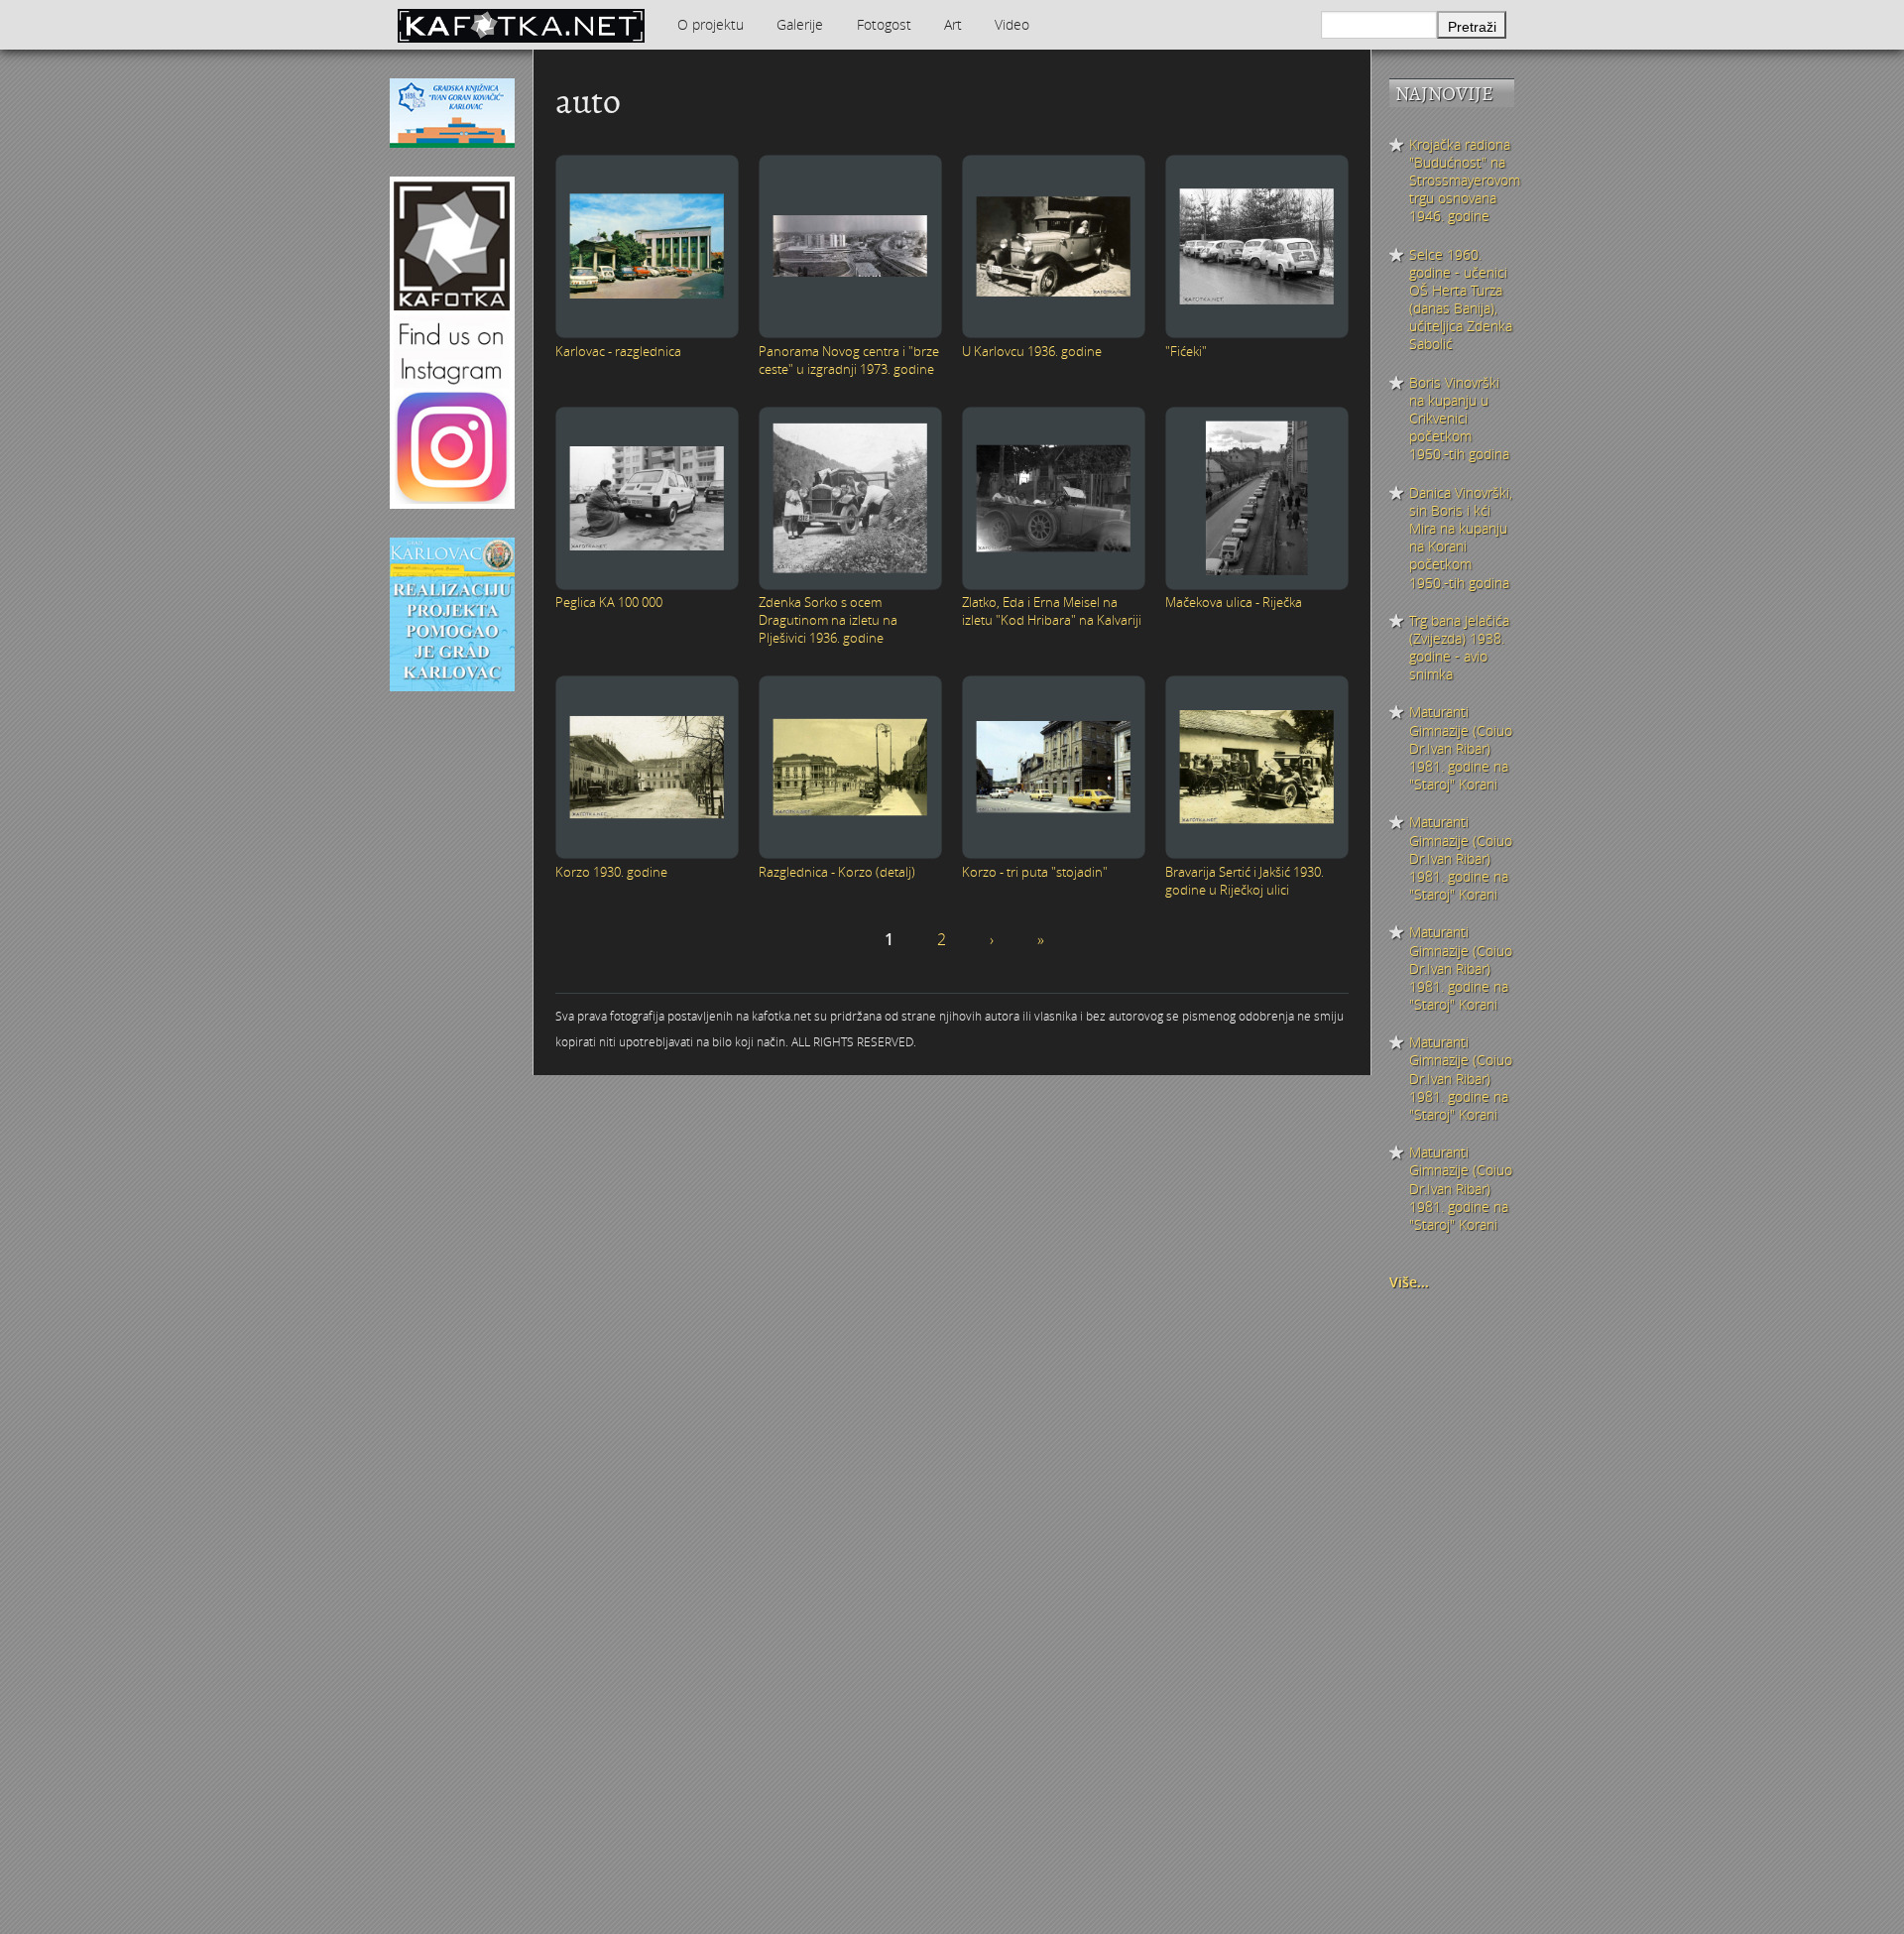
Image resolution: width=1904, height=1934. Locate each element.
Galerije (800, 24)
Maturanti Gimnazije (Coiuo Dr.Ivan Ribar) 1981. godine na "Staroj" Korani (1461, 748)
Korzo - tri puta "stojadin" (1035, 872)
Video (1012, 24)
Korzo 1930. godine (611, 872)
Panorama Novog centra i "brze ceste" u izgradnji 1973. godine (849, 360)
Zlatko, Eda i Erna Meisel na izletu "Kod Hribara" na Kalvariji (1052, 611)
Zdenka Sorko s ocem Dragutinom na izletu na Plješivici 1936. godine (828, 620)
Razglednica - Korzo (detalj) (837, 872)
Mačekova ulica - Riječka (1234, 602)
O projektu (711, 24)
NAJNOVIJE (1444, 94)
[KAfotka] (521, 25)
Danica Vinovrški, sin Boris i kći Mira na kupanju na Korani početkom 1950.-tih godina (1461, 538)
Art (953, 24)
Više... (1409, 1282)
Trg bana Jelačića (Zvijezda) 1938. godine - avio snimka (1459, 648)
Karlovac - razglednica (618, 351)
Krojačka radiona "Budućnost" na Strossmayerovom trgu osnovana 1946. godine (1462, 181)
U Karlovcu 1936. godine (1032, 351)
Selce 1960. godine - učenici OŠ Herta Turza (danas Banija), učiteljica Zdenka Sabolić (1461, 300)
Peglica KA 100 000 (609, 602)
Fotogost (884, 24)
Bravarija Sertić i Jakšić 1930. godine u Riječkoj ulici (1245, 881)
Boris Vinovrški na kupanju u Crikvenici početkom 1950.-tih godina (1459, 419)
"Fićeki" (1186, 351)
